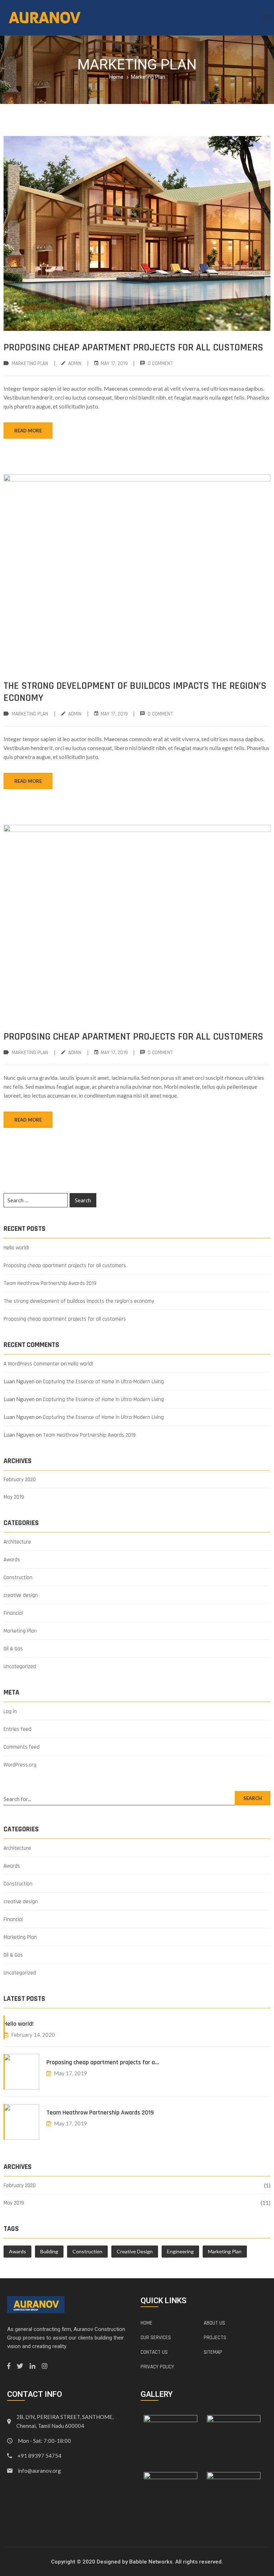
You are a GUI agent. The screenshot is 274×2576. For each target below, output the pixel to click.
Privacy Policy (157, 2367)
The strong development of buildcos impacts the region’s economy (135, 692)
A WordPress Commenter (32, 1364)
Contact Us (154, 2352)
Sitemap (213, 2352)
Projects (215, 2338)
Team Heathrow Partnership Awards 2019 (50, 1283)
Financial (13, 1613)
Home (116, 77)
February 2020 (20, 1480)
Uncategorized (20, 1667)
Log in (10, 1711)
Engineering (180, 2251)
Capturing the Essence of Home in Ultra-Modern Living (103, 1382)
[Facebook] (9, 2366)
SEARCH (253, 1798)
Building (49, 2251)
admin (75, 363)
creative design (21, 1595)
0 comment (160, 363)
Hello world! (16, 1248)
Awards (12, 1560)
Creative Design (135, 2251)
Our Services (156, 2338)
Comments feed (22, 1747)
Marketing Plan (30, 363)
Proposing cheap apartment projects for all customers (133, 348)
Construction (18, 1578)
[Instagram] (45, 2366)
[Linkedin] (32, 2366)
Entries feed (17, 1729)
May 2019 (14, 1497)
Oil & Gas (13, 1649)
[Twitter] (20, 2366)
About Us (214, 2323)
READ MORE (28, 431)
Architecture (17, 1542)
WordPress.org (20, 1765)
